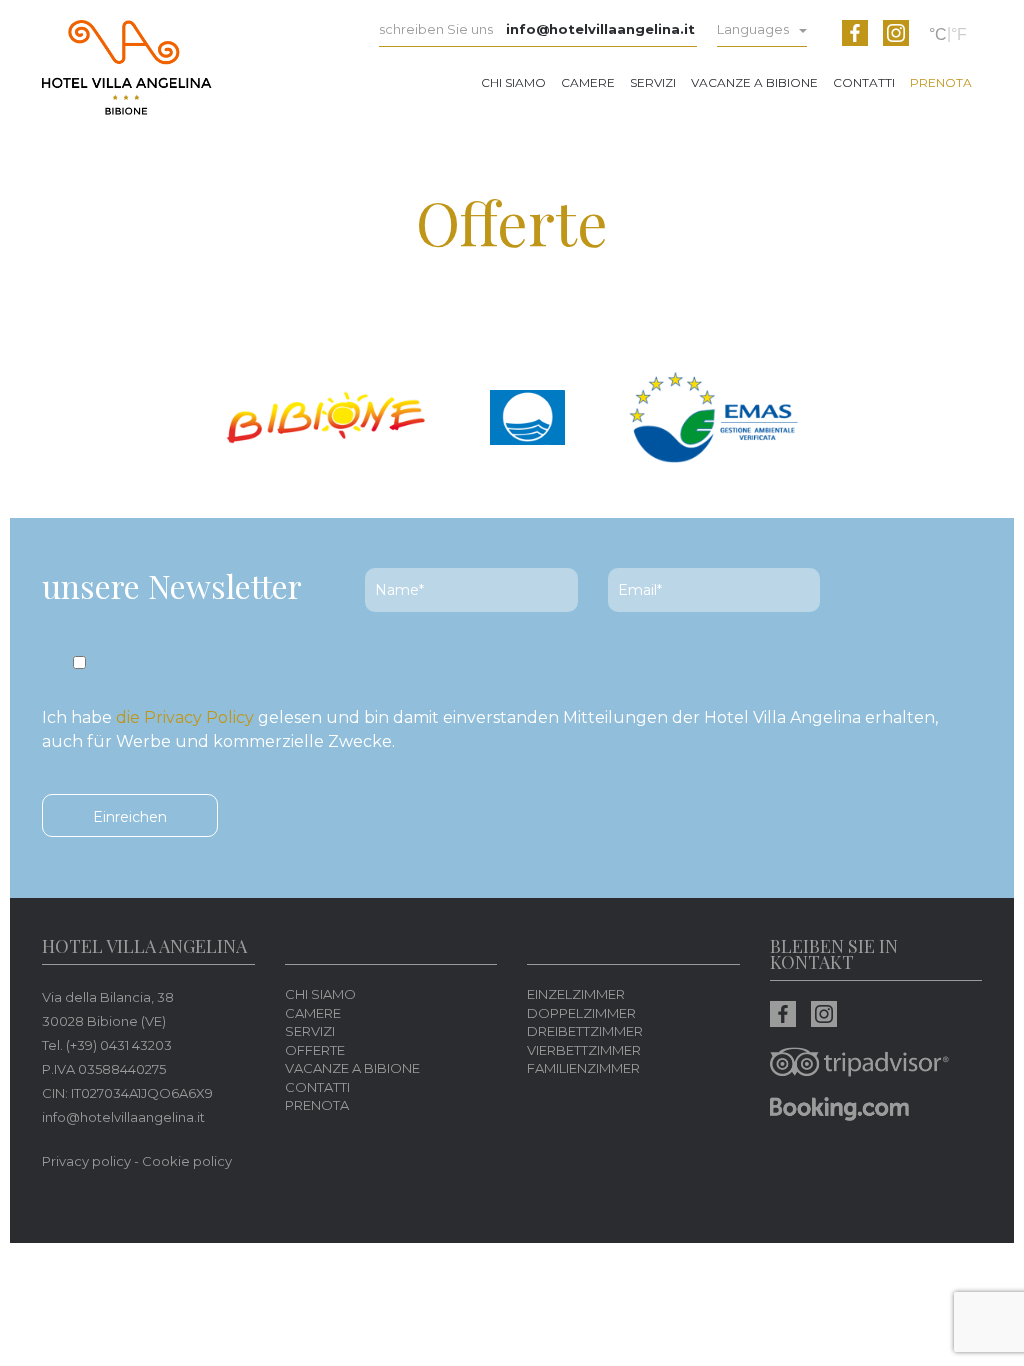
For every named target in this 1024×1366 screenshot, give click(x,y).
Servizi (653, 82)
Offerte (315, 1050)
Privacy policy (86, 1161)
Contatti (864, 82)
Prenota (941, 82)
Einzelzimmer (576, 994)
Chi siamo (513, 82)
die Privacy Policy (185, 717)
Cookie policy (187, 1161)
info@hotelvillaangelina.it (600, 29)
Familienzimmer (583, 1068)
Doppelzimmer (581, 1013)
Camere (588, 82)
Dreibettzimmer (585, 1031)
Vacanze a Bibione (754, 82)
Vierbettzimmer (584, 1050)
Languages (753, 29)
